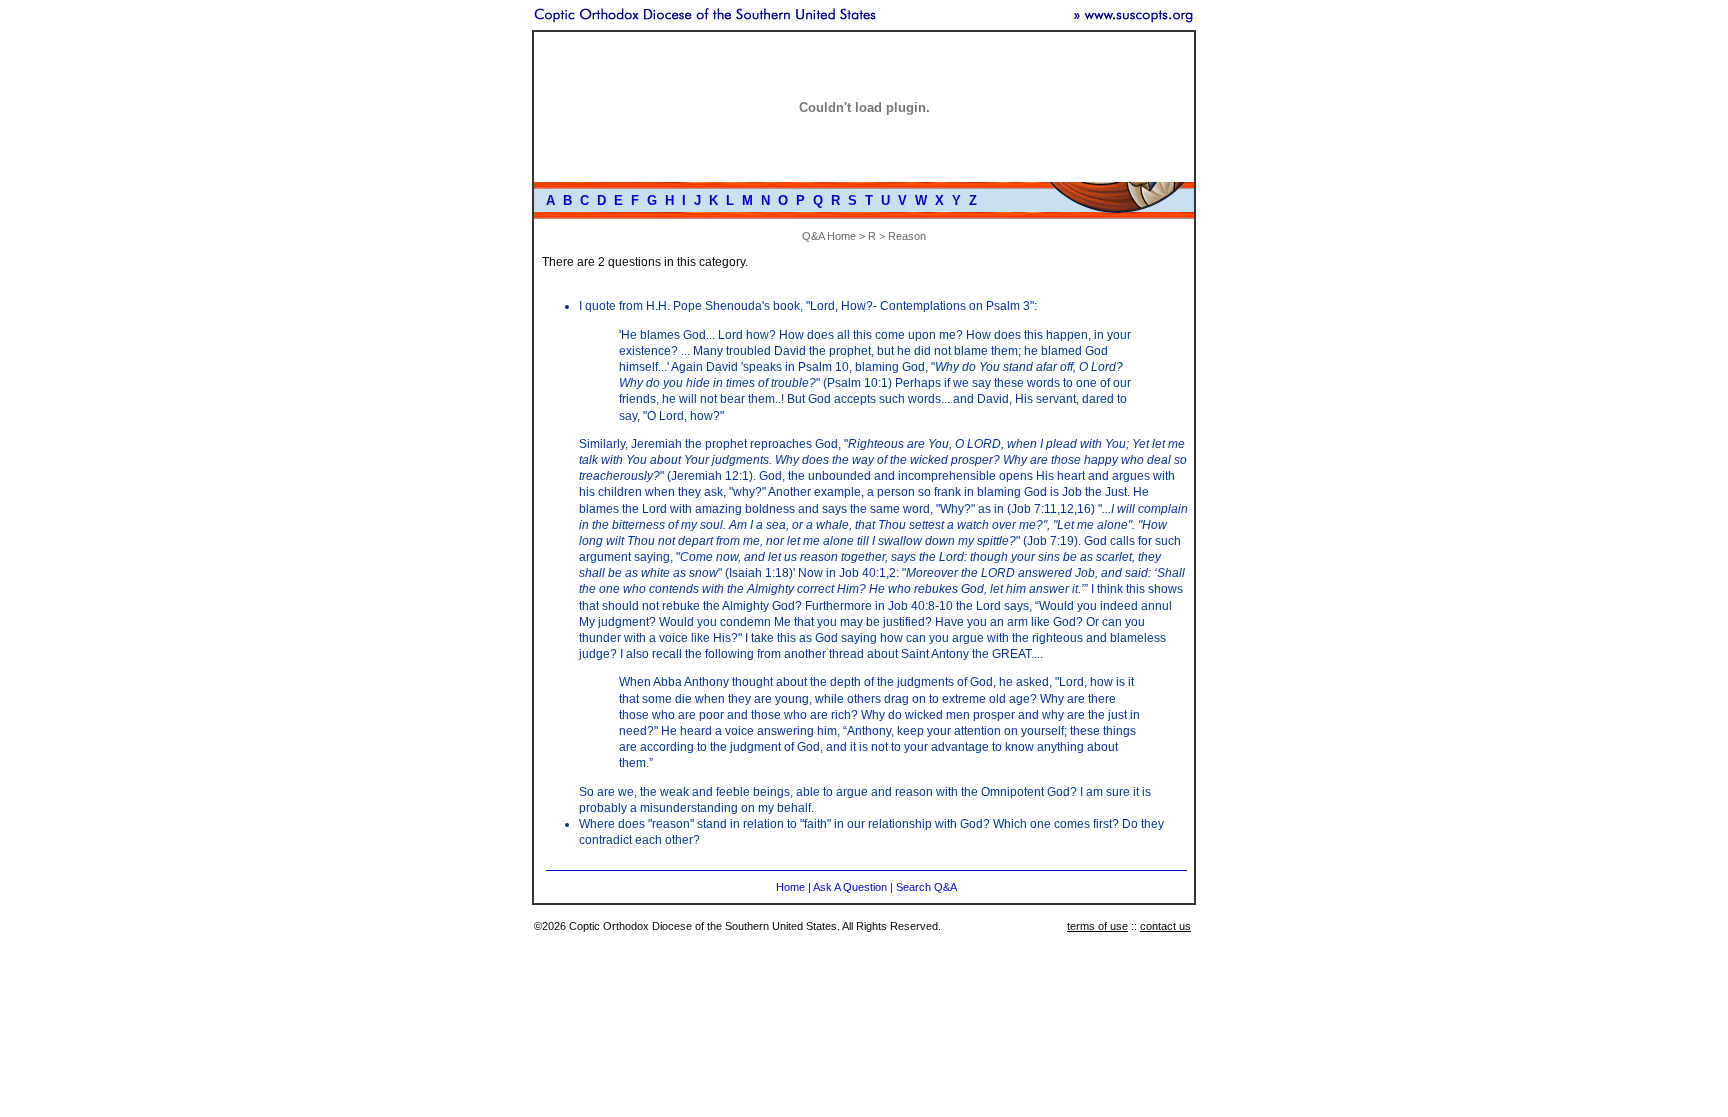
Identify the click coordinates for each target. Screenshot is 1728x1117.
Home (790, 887)
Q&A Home (829, 236)
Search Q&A (926, 887)
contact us (1165, 926)
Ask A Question (850, 887)
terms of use (1097, 926)
